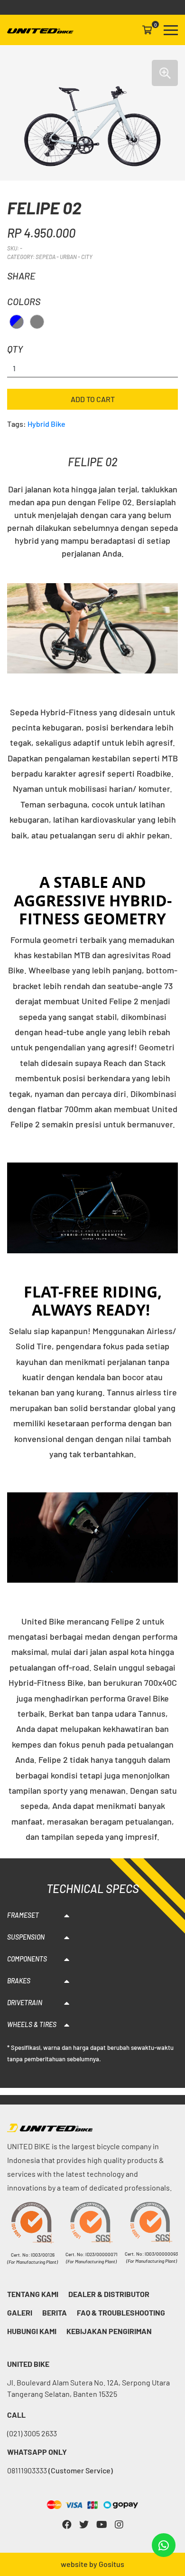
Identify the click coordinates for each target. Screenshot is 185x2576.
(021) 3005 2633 (32, 2433)
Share (21, 276)
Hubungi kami (32, 2331)
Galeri (20, 2312)
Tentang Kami (33, 2294)
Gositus (111, 2564)
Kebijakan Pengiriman (109, 2331)
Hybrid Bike (46, 424)
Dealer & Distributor (109, 2294)
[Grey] (37, 322)
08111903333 (60, 2470)
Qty (15, 349)
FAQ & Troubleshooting (121, 2312)
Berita (55, 2312)
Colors (24, 301)
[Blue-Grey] (17, 322)
